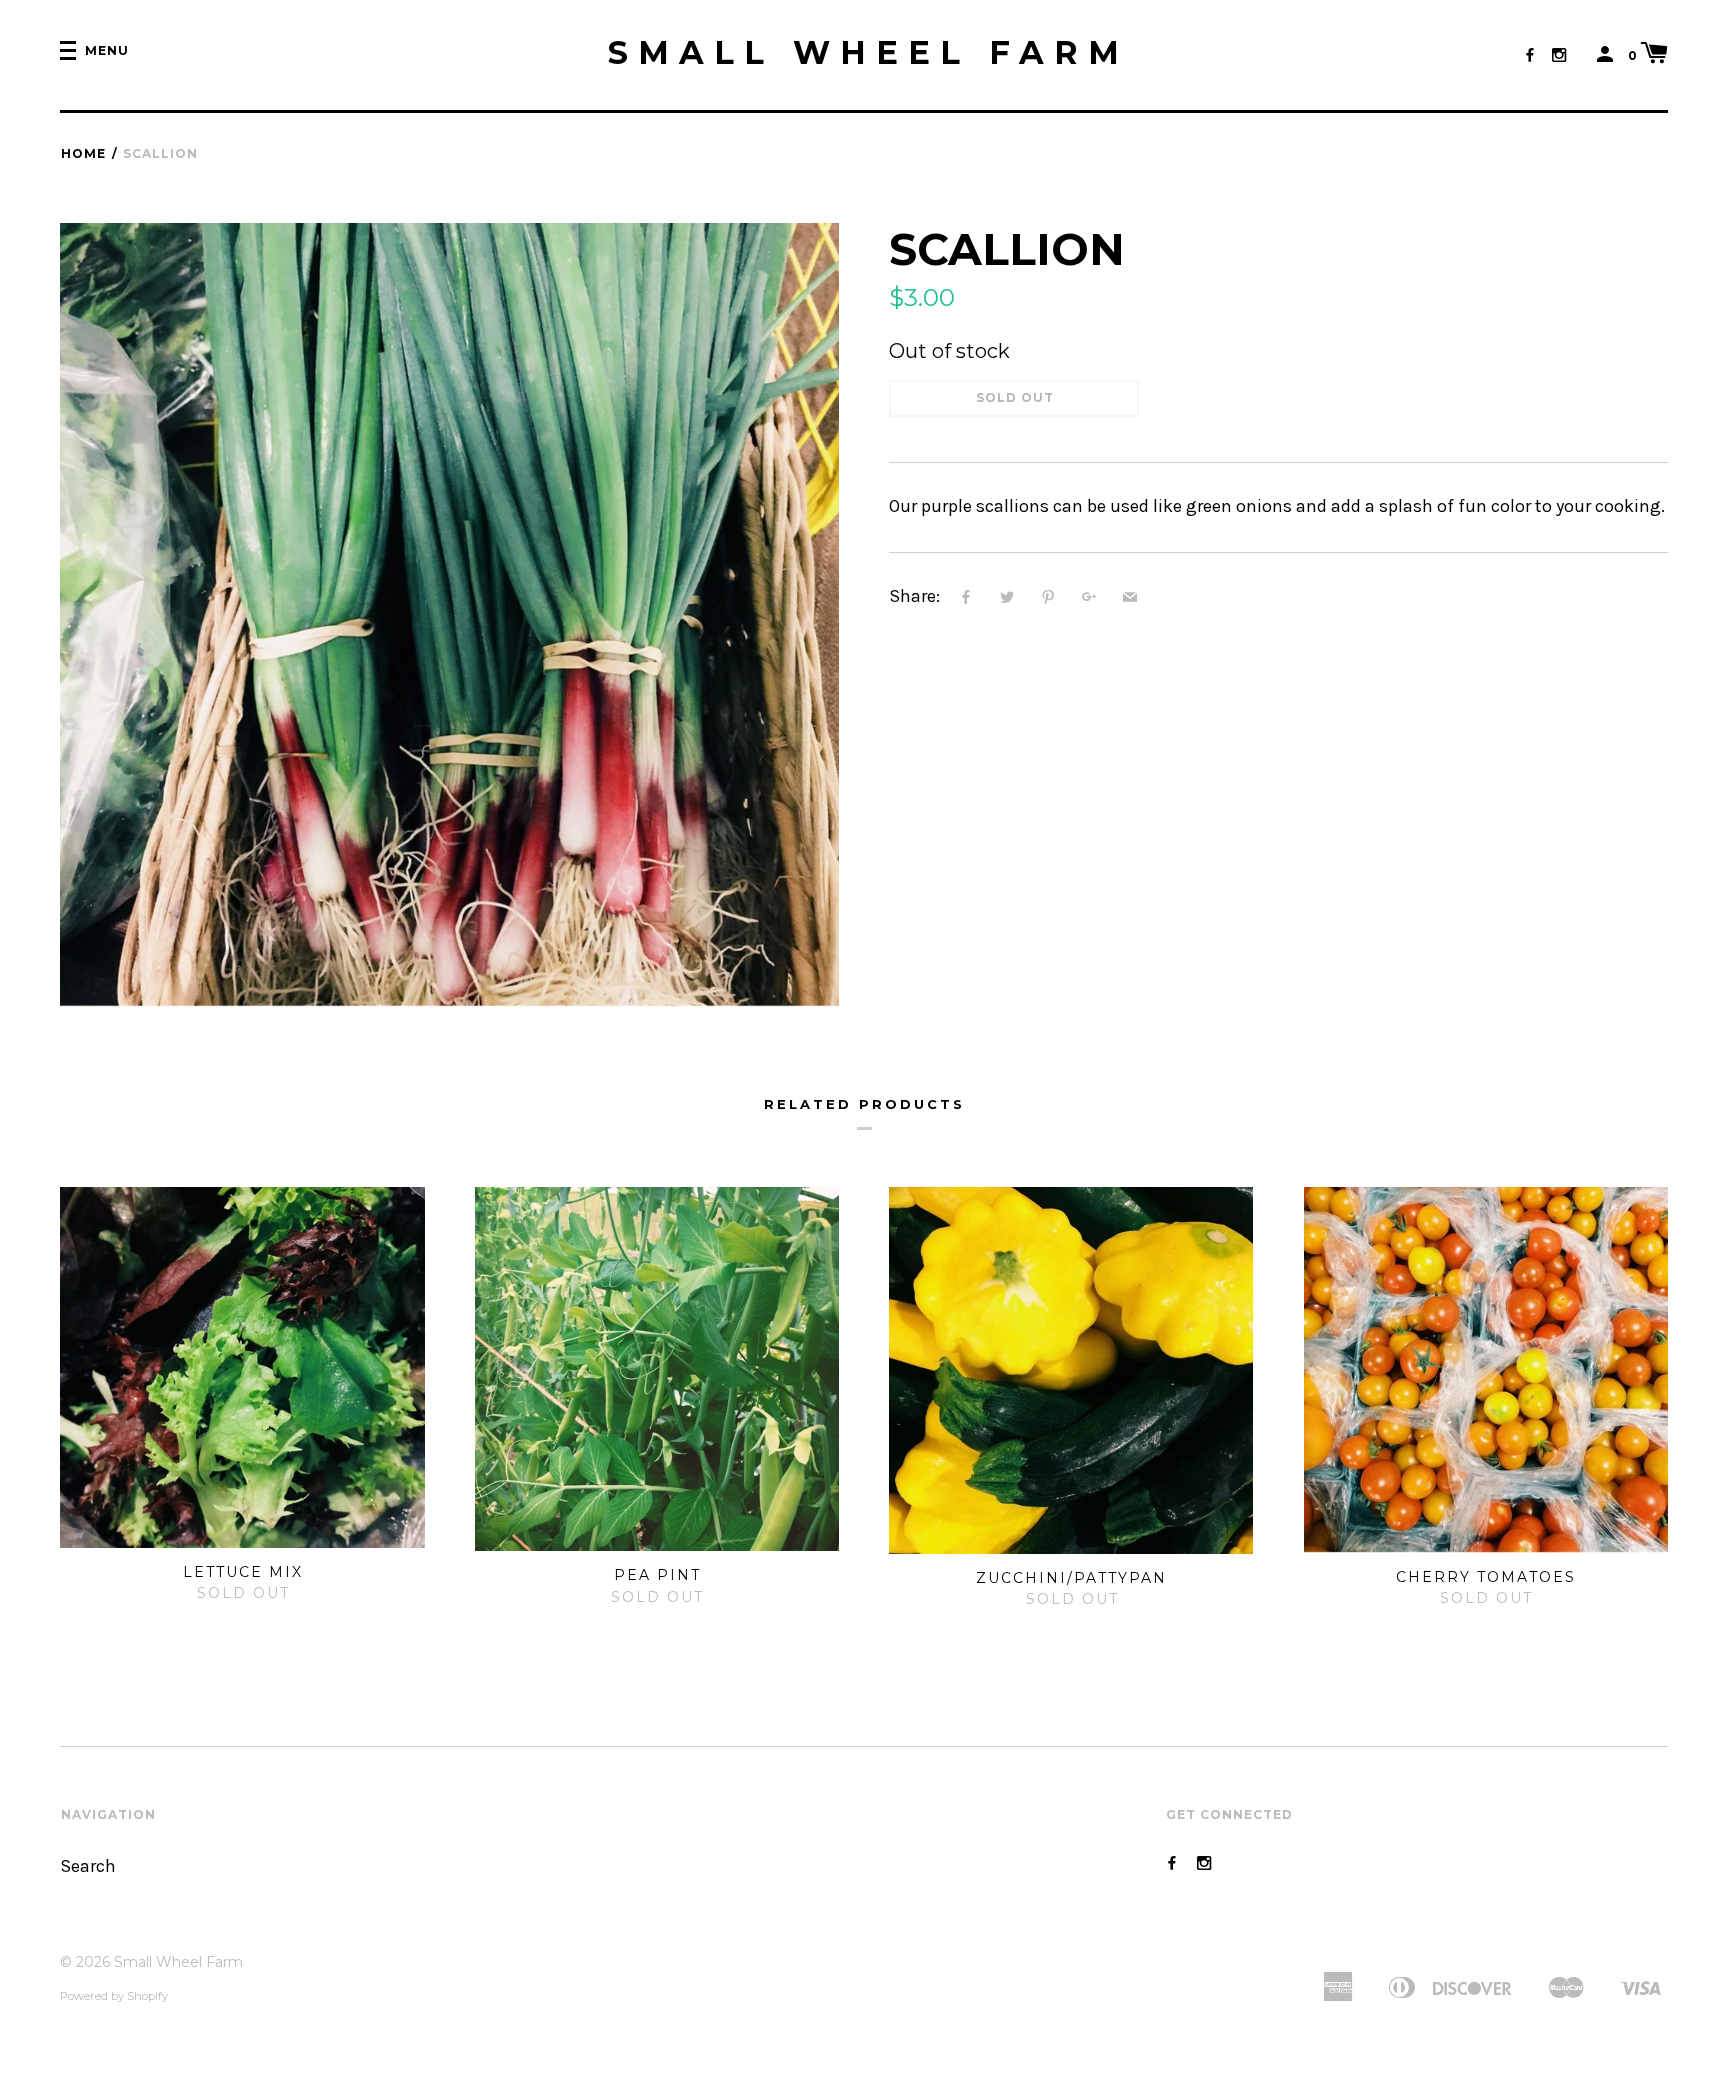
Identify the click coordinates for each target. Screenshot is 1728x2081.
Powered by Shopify (114, 1996)
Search (88, 1866)
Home (83, 153)
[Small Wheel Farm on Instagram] (1559, 55)
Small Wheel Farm (868, 53)
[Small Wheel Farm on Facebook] (1530, 55)
